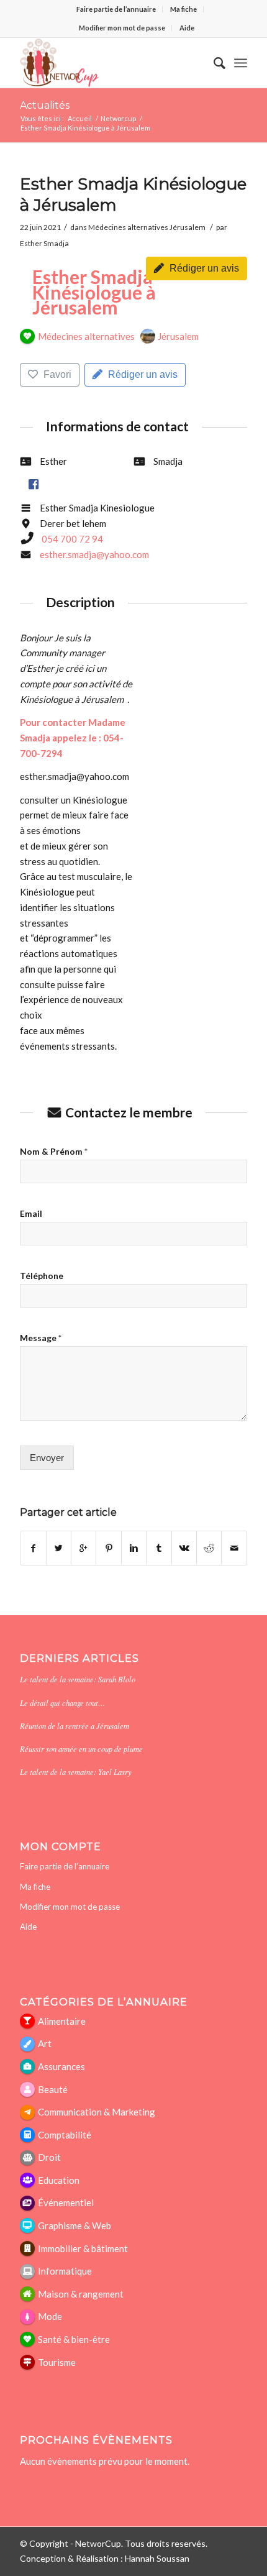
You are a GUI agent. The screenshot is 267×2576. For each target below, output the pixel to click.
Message (41, 1338)
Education (59, 2180)
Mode (50, 2316)
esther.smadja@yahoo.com (94, 554)
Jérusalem (188, 227)
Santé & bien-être (74, 2339)
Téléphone (42, 1276)
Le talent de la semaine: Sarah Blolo (78, 1679)
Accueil (80, 118)
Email (31, 1213)
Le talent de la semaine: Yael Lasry (76, 1772)
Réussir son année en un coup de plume (81, 1749)
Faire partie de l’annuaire (116, 9)
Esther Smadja (44, 243)
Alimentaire (62, 2021)
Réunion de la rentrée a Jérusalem (75, 1726)
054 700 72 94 (72, 539)
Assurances (61, 2066)
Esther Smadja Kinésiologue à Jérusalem (94, 292)
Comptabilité (65, 2135)
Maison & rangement (81, 2294)
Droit (49, 2157)
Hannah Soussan (157, 2558)
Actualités (45, 105)
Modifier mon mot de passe (122, 28)
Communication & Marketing (97, 2112)
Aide (187, 28)
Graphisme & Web (75, 2225)
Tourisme (57, 2362)
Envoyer (47, 1458)
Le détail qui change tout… (62, 1703)
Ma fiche (183, 9)
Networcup (118, 118)
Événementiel (66, 2202)
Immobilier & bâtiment (83, 2248)
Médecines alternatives (128, 227)
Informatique (65, 2271)
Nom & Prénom (54, 1151)
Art (45, 2043)
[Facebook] (33, 484)
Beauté (53, 2089)
